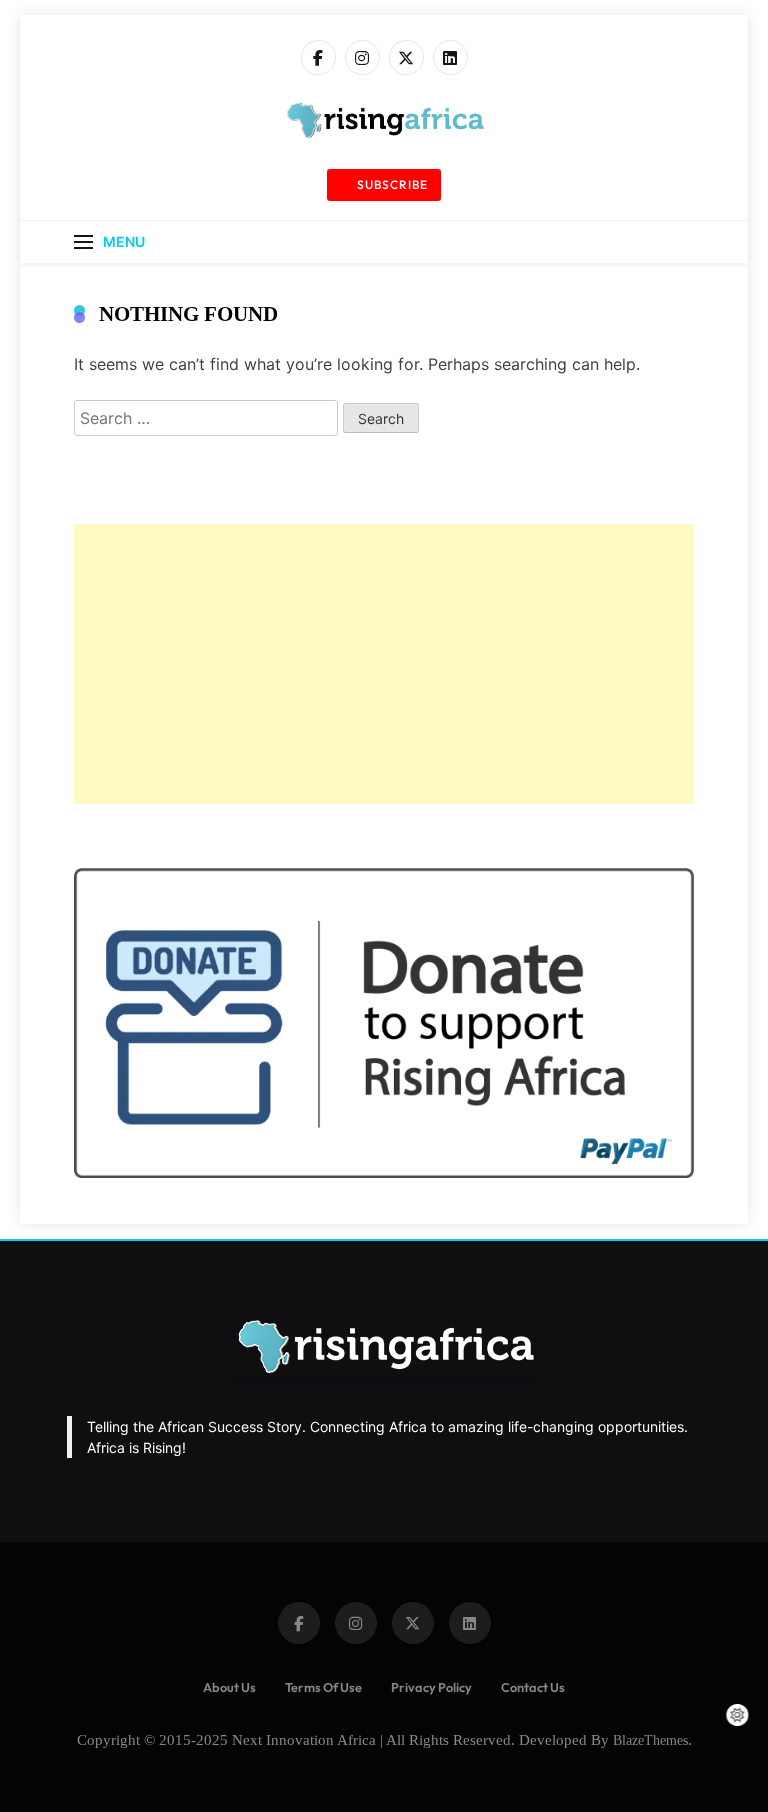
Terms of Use (323, 1687)
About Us (229, 1687)
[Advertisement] (384, 664)
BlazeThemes (650, 1740)
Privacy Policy (431, 1687)
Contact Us (533, 1687)
